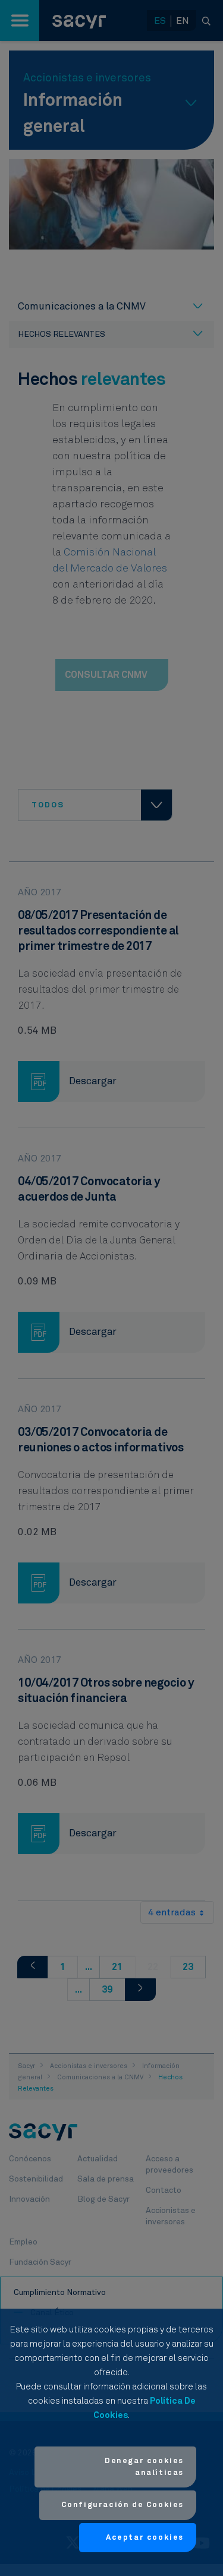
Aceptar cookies (145, 2538)
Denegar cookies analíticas (144, 2467)
